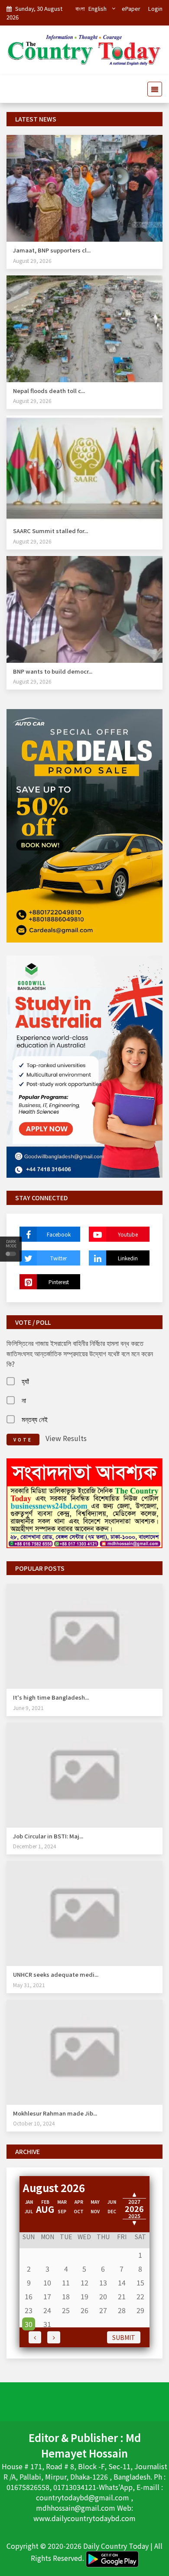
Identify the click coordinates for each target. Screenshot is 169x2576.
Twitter (58, 1258)
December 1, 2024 (35, 1846)
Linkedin (128, 1258)
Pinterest (59, 1282)
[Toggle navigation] (152, 89)
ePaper (131, 8)
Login (155, 8)
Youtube (128, 1234)
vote (23, 1440)
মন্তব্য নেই (35, 1419)
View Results (66, 1438)
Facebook (59, 1234)
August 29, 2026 (32, 260)
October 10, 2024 (34, 2123)
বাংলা (80, 8)
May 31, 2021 (29, 1985)
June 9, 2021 (28, 1708)
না (24, 1400)
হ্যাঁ (25, 1381)
